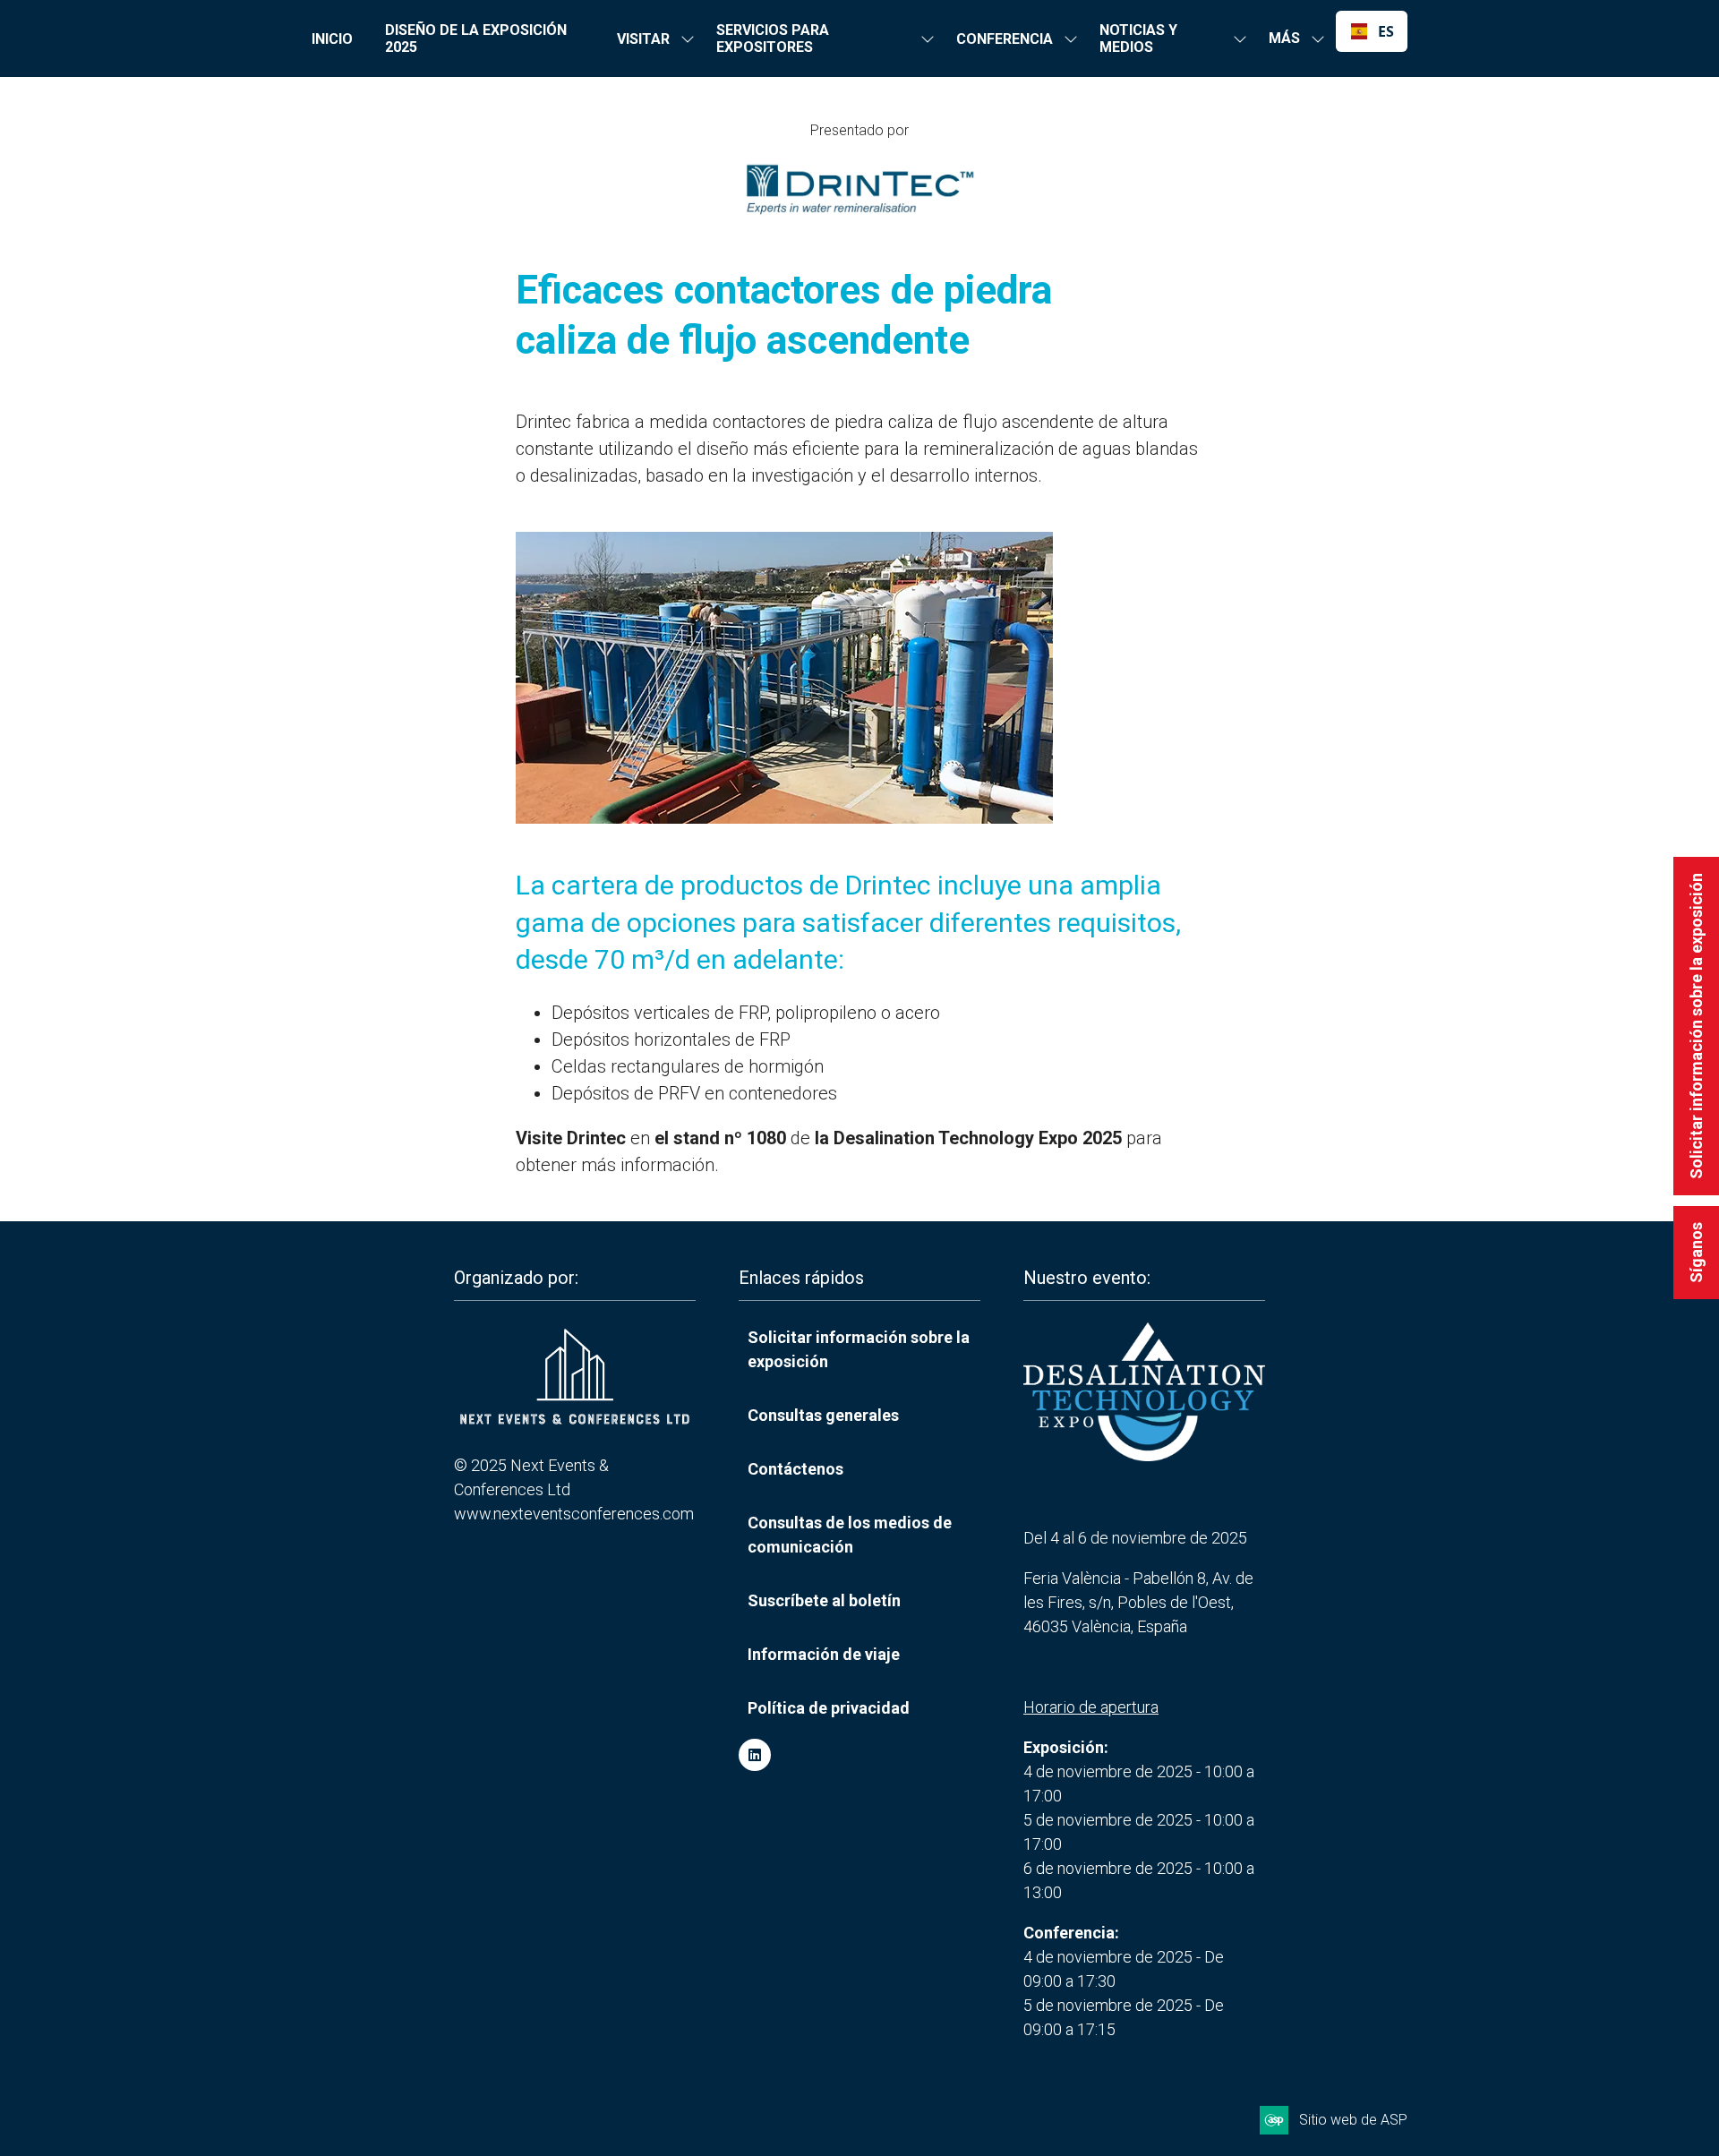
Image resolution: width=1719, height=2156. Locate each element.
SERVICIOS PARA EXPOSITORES (773, 38)
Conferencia (1005, 39)
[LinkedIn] (755, 1755)
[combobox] (1372, 31)
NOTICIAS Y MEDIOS (1138, 38)
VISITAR (643, 39)
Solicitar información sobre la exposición (1696, 1026)
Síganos (1696, 1253)
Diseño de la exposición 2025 (476, 38)
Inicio (332, 39)
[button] (1291, 38)
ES (1385, 31)
